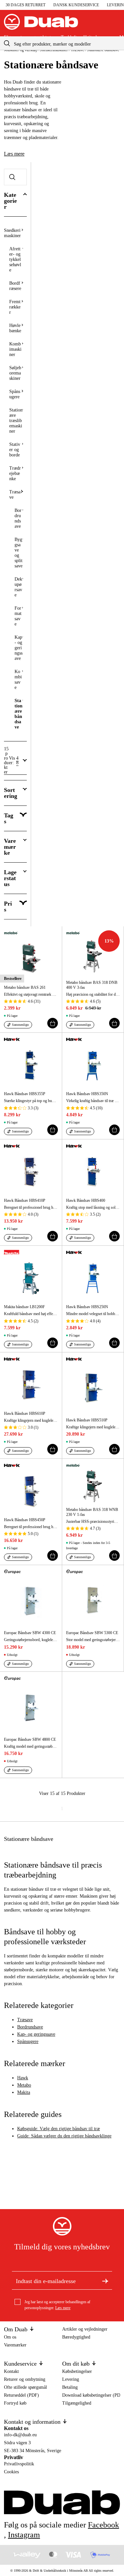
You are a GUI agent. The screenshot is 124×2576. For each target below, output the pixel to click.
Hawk (23, 2078)
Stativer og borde (15, 450)
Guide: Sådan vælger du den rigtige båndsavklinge (64, 2136)
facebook (103, 2525)
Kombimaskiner (15, 349)
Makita (24, 2092)
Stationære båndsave (19, 714)
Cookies (11, 2472)
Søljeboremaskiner (15, 373)
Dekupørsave (18, 587)
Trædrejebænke (15, 473)
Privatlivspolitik (19, 2464)
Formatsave (18, 616)
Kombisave (18, 680)
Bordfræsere (15, 286)
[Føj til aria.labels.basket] (53, 1023)
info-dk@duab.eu (20, 2435)
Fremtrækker (15, 307)
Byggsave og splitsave (19, 553)
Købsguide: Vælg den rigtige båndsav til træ (59, 2129)
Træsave (15, 495)
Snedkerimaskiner (12, 233)
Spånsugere (15, 394)
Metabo (24, 2085)
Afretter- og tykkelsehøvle (15, 259)
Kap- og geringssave (19, 648)
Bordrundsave (18, 518)
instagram (24, 2535)
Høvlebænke (15, 328)
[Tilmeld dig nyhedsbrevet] (105, 2280)
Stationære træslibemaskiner (16, 421)
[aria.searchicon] (7, 43)
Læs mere (14, 154)
